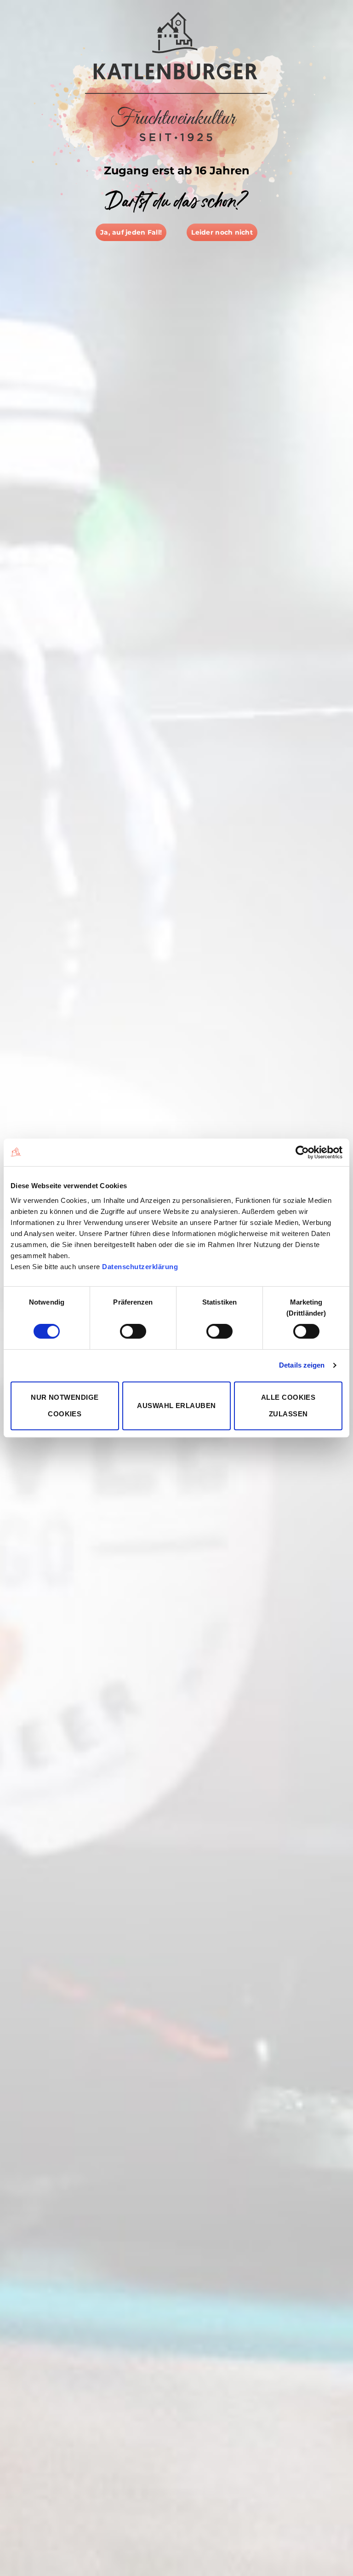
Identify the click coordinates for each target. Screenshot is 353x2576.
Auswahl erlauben (176, 1406)
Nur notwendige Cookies (65, 1406)
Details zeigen (302, 1365)
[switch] (133, 1331)
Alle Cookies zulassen (288, 1406)
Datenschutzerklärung (140, 1267)
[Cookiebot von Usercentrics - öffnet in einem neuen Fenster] (302, 1152)
